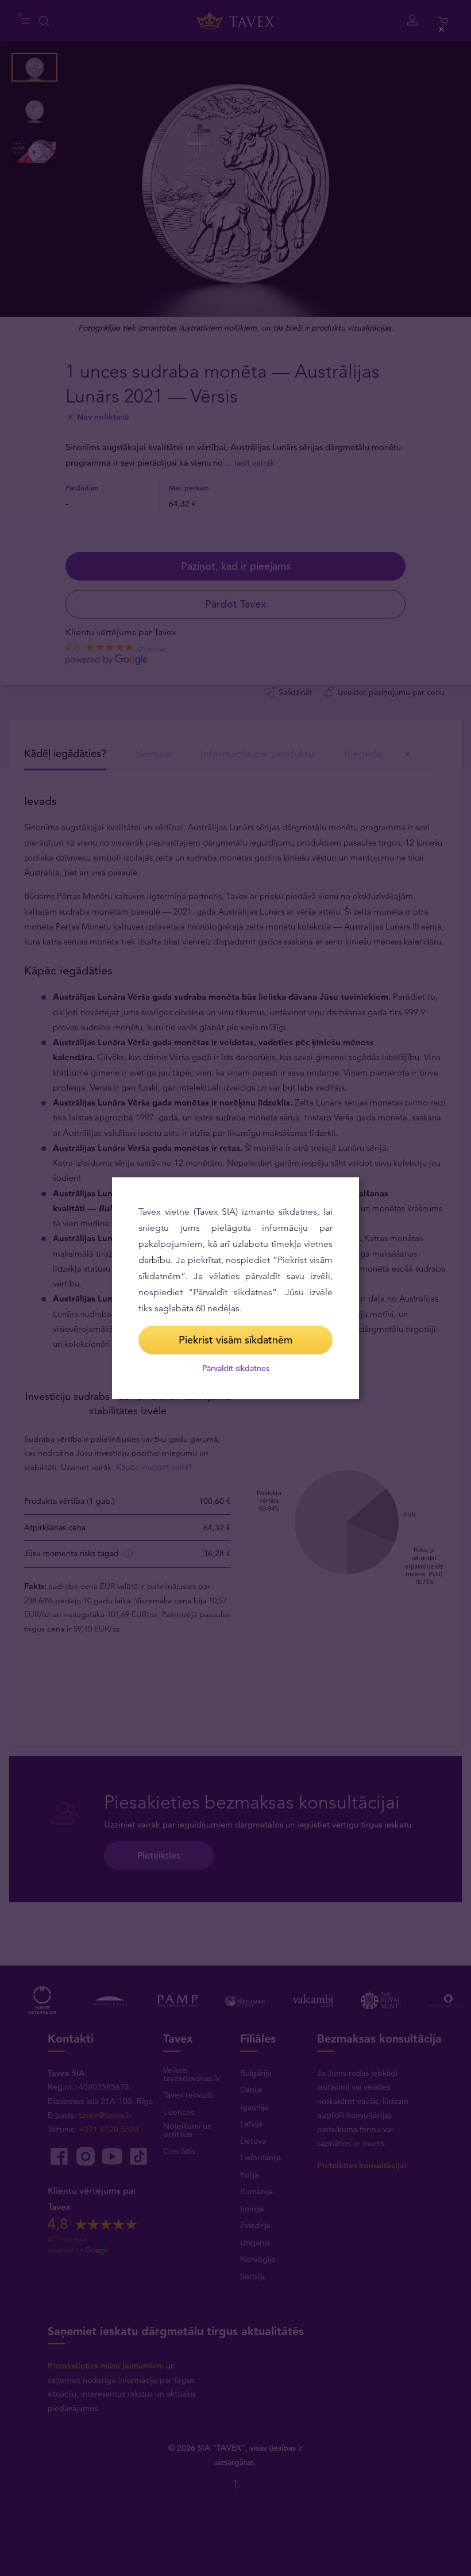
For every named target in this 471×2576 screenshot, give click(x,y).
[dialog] (235, 1288)
